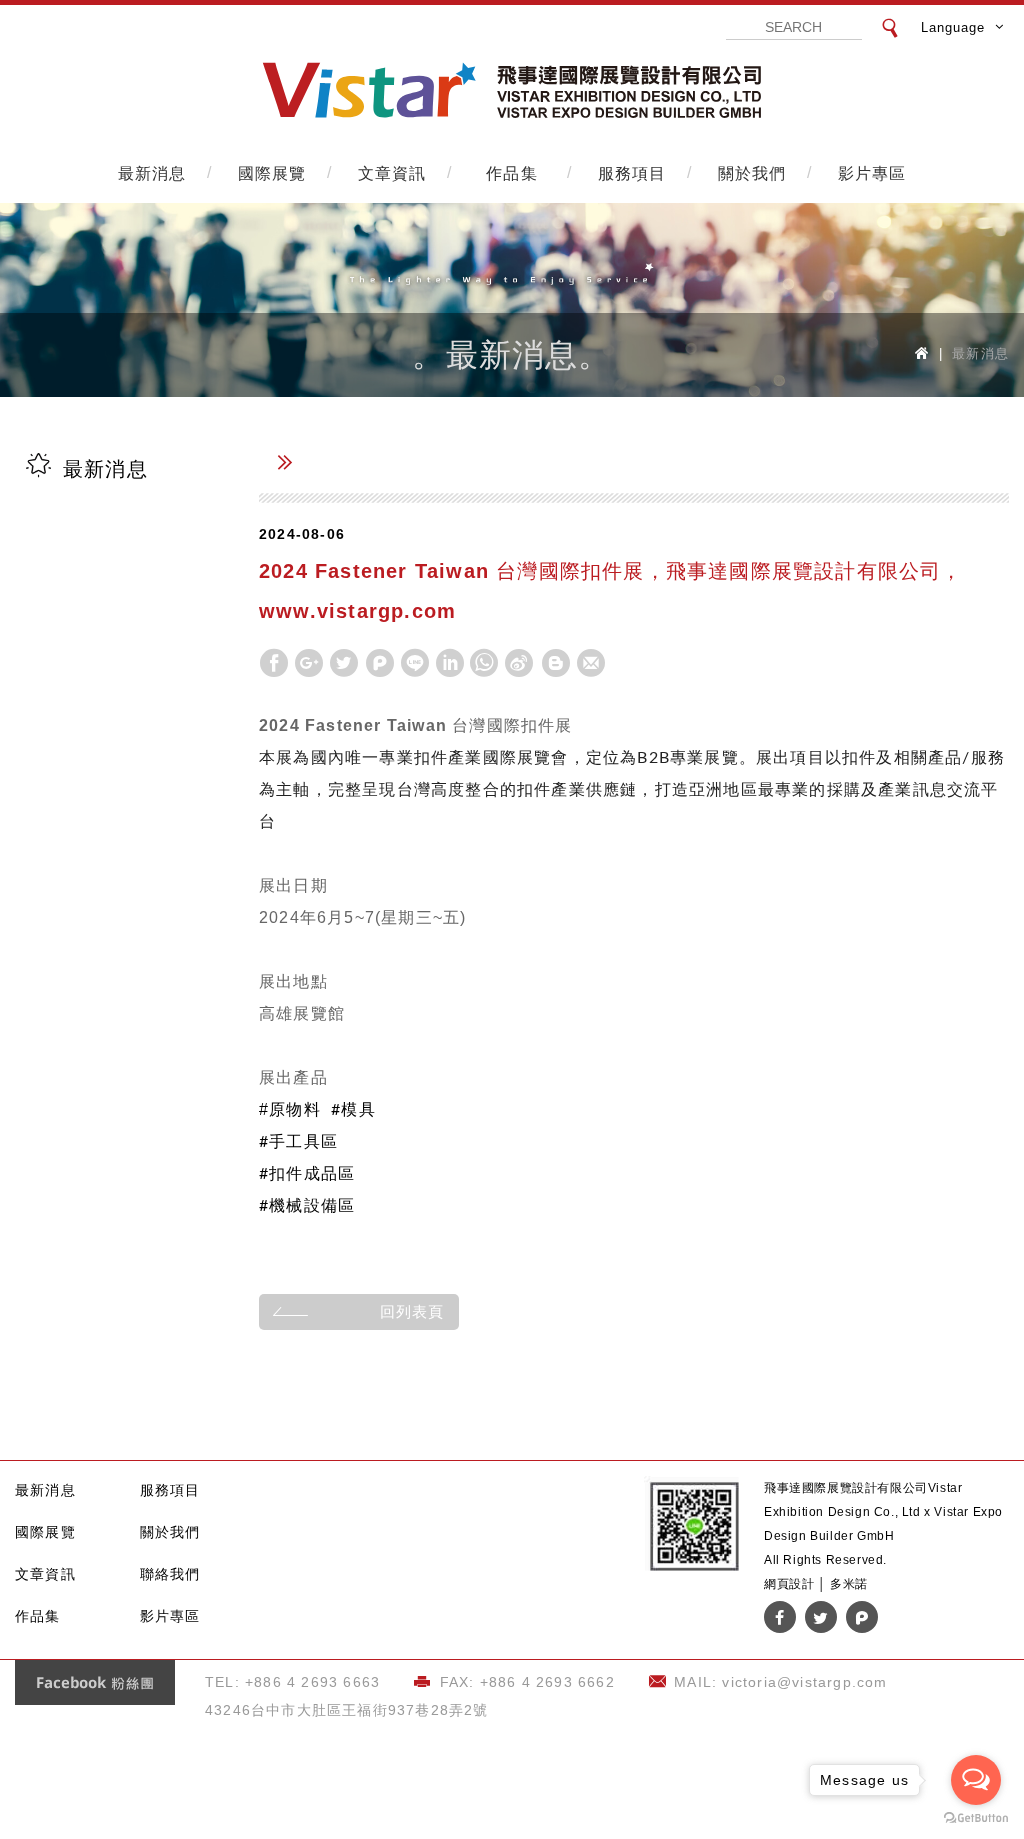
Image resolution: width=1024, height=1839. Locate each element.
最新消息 (152, 172)
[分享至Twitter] (344, 663)
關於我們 (752, 172)
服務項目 (632, 172)
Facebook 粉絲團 (95, 1682)
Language (953, 27)
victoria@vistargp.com (804, 1682)
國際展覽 (272, 172)
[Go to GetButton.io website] (976, 1818)
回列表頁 (412, 1311)
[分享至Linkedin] (450, 663)
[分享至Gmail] (591, 663)
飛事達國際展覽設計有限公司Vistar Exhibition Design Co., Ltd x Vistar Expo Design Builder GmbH (512, 91)
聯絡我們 (170, 1574)
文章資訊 (392, 172)
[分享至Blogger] (556, 663)
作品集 (512, 172)
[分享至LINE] (415, 663)
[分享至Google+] (309, 663)
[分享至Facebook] (274, 663)
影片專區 (872, 172)
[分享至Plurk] (380, 663)
